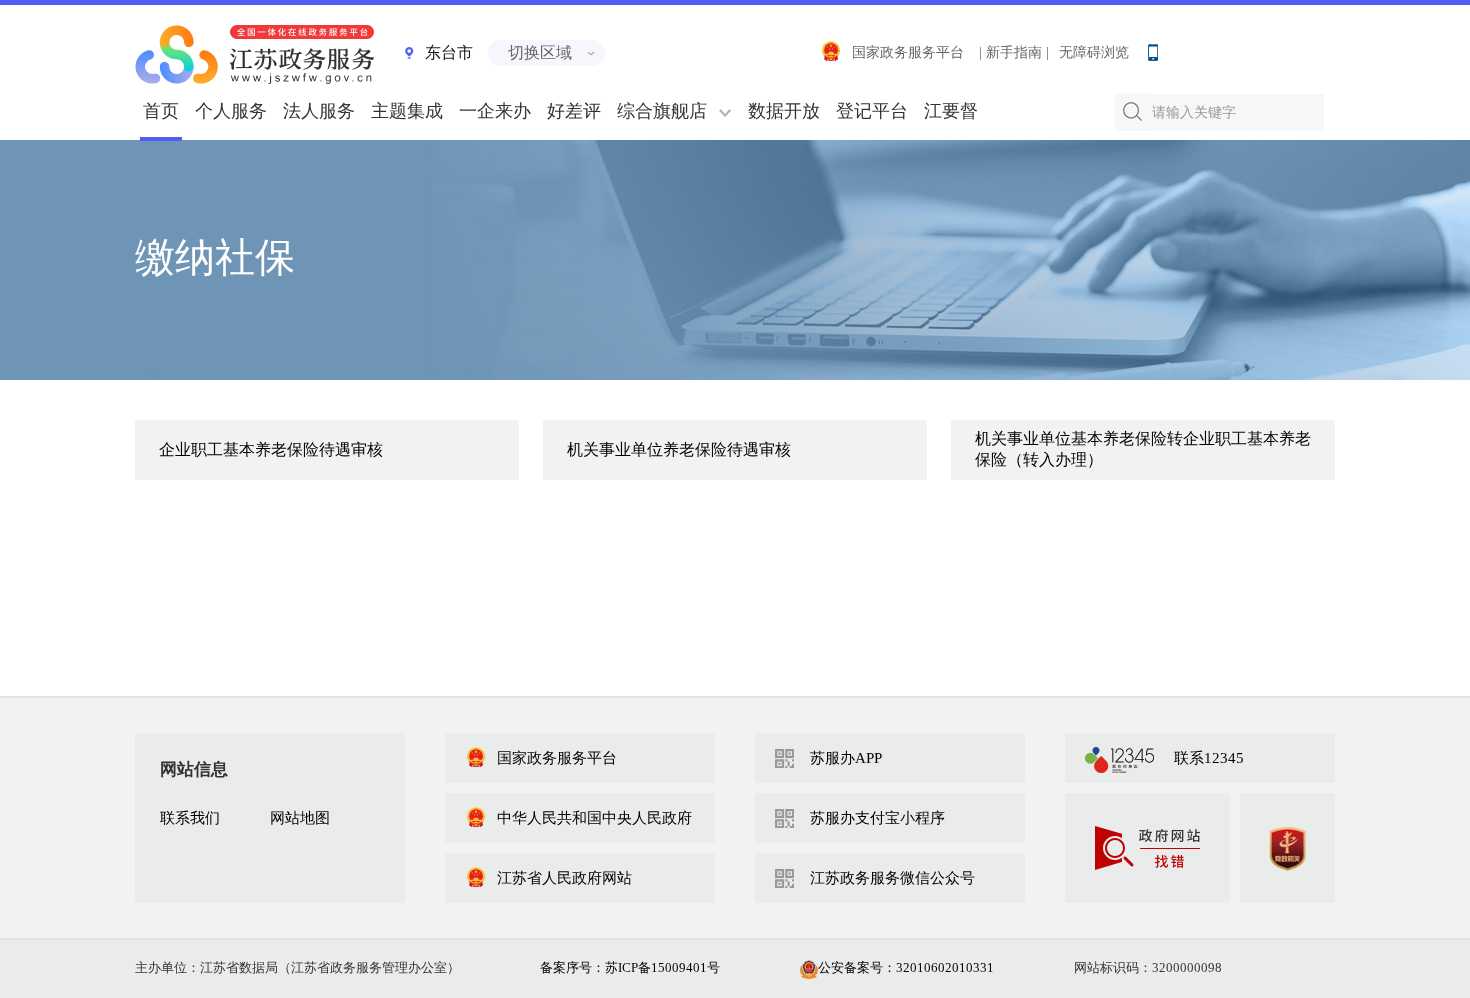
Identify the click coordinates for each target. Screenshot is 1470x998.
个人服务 (231, 111)
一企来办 (495, 111)
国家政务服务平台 (908, 52)
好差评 (574, 111)
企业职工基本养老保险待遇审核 (271, 449)
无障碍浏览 (1094, 52)
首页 (161, 111)
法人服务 (319, 111)
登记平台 (872, 111)
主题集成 (407, 111)
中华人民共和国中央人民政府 (594, 818)
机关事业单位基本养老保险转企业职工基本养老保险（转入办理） (1143, 449)
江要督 (951, 111)
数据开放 (784, 111)
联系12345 (1209, 758)
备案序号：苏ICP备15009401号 (630, 967)
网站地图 (300, 818)
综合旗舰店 (662, 111)
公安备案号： (906, 967)
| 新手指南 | (1014, 52)
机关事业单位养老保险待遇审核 (679, 449)
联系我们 (190, 818)
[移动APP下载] (1152, 48)
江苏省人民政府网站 (564, 878)
